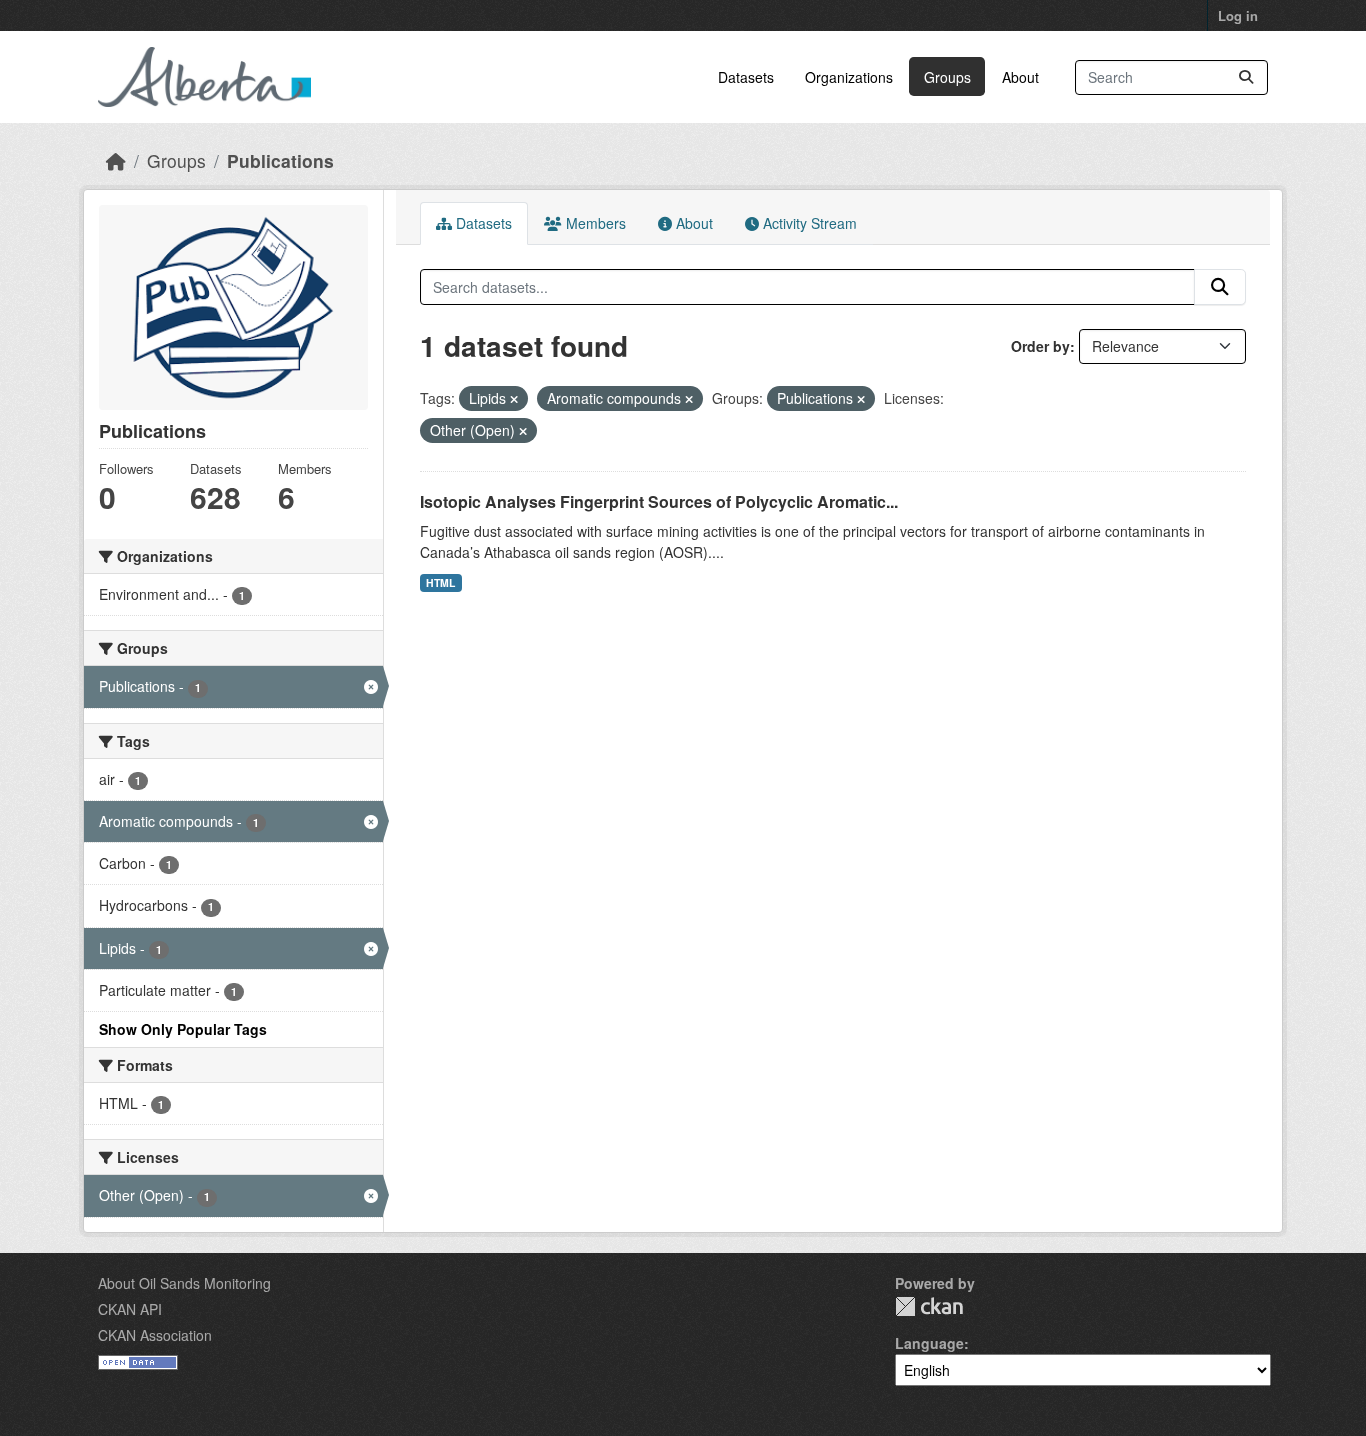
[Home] (116, 160)
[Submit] (1246, 77)
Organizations (849, 77)
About (1020, 77)
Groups (947, 77)
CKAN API (130, 1309)
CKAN (929, 1306)
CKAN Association (155, 1335)
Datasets (746, 77)
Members (594, 223)
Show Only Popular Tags (183, 1029)
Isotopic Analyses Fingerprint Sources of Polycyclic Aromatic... (659, 501)
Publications (280, 160)
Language (929, 1343)
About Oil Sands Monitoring (184, 1283)
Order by (1040, 346)
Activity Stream (808, 223)
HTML (440, 582)
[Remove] (514, 399)
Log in (1238, 15)
